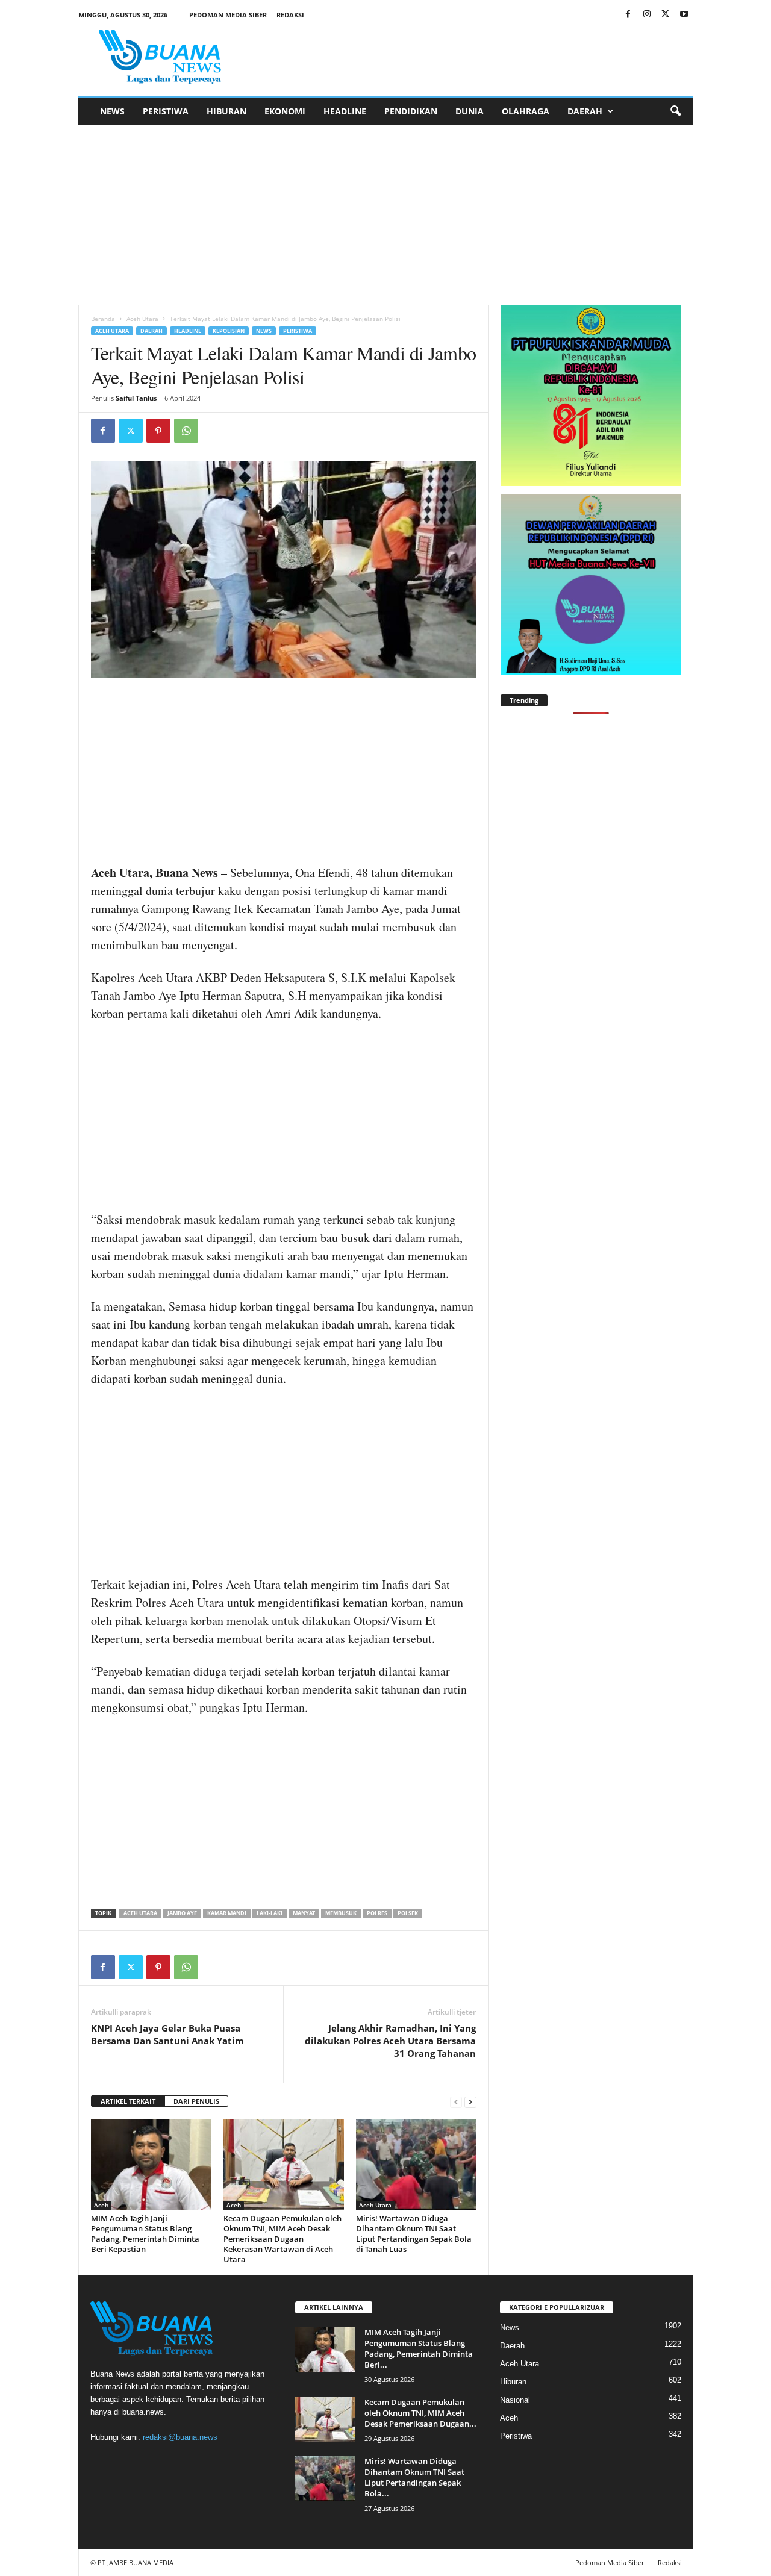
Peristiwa (166, 111)
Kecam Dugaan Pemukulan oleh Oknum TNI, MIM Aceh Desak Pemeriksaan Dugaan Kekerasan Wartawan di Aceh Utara (282, 2239)
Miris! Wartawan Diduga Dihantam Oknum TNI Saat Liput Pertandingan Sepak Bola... (414, 2477)
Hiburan (226, 111)
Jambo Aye (182, 1913)
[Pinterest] (158, 431)
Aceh (101, 2205)
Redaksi (290, 15)
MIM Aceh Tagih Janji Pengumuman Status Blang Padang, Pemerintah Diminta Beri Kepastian (145, 2234)
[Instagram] (647, 15)
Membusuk (341, 1913)
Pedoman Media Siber (228, 15)
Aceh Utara (142, 319)
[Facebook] (628, 15)
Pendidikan (411, 111)
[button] (675, 111)
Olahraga (526, 111)
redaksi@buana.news (180, 2437)
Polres (377, 1913)
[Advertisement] (385, 215)
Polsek (408, 1913)
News (112, 111)
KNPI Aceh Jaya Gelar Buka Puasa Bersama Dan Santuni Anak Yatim (167, 2034)
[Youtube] (684, 15)
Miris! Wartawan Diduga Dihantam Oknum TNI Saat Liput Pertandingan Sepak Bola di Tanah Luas (414, 2234)
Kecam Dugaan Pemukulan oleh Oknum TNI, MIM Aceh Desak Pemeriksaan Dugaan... (420, 2413)
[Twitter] (666, 15)
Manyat (304, 1913)
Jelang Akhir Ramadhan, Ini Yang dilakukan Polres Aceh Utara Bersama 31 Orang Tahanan (390, 2041)
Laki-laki (270, 1913)
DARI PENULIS (196, 2101)
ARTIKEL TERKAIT (128, 2101)
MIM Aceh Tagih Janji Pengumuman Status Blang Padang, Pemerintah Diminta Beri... (419, 2348)
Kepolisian (229, 331)
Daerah (585, 111)
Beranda (103, 319)
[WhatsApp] (186, 431)
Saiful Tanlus (136, 398)
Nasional (515, 2400)
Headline (345, 111)
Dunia (470, 111)
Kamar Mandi (227, 1913)
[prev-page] (456, 2102)
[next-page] (470, 2102)
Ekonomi (285, 111)
